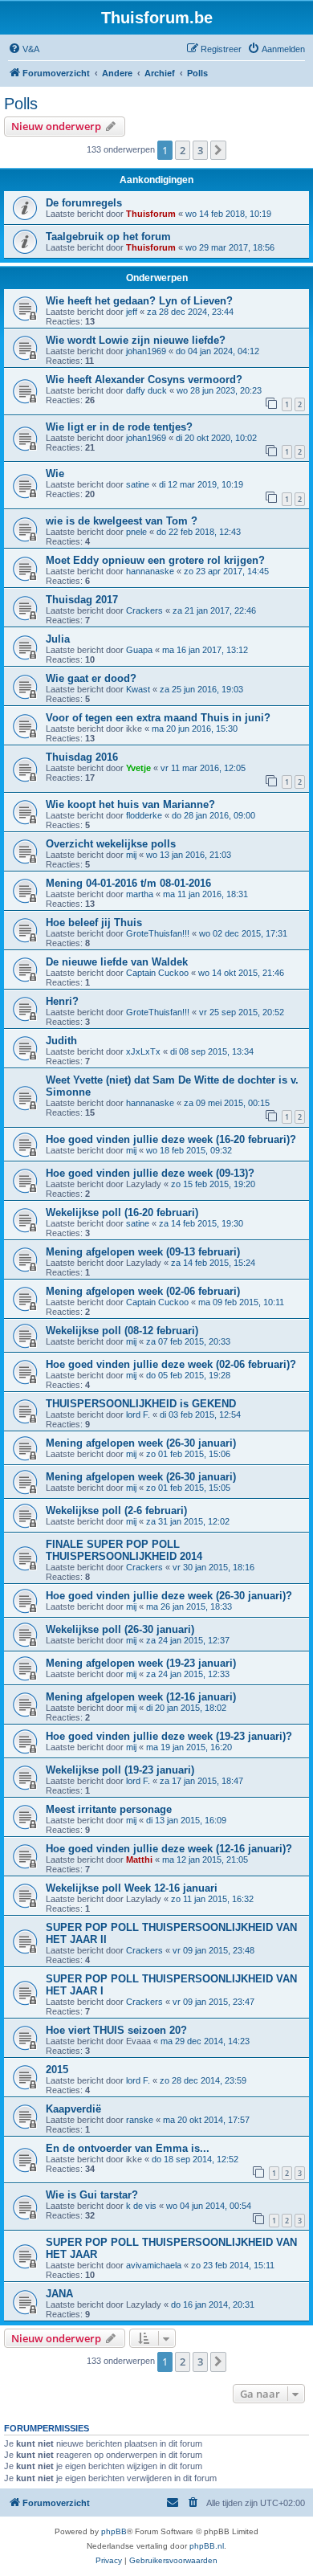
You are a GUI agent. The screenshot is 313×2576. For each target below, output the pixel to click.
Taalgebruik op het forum (108, 237)
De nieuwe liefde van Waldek (117, 962)
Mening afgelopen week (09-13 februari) (143, 1252)
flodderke (144, 815)
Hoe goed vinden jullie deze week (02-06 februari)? (171, 1364)
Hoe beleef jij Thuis (94, 923)
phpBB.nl (207, 2546)
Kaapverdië (73, 2109)
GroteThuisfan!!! (158, 933)
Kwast (138, 689)
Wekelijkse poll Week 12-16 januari (132, 1888)
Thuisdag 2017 (82, 600)
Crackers (144, 610)
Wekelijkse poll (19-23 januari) (120, 1770)
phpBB (114, 2531)
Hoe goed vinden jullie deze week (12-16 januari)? (169, 1849)
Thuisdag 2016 (82, 757)
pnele (136, 532)
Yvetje (138, 768)
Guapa (139, 650)
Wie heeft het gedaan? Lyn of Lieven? (139, 301)
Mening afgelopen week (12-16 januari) (141, 1697)
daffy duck (146, 390)
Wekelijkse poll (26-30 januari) (120, 1629)
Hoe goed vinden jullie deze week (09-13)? (150, 1173)
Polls (21, 104)
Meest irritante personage (109, 1809)
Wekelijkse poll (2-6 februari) (116, 1510)
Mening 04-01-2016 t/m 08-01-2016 (128, 883)
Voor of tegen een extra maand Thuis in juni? (158, 718)
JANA (59, 2294)
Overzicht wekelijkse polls (111, 844)
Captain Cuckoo (157, 973)
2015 (57, 2070)
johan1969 (146, 351)
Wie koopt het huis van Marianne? (130, 804)
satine (138, 484)
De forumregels (84, 203)
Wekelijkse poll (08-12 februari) (122, 1331)
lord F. (138, 1415)
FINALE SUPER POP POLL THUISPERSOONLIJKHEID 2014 (124, 1550)
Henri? (62, 1001)
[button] (218, 150)
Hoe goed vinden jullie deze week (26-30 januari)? (169, 1596)
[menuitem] (24, 49)
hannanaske (150, 571)
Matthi (139, 1860)
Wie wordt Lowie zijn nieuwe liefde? (136, 340)
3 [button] (200, 150)
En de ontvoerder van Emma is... (128, 2148)
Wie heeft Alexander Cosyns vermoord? (144, 380)
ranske (140, 2120)
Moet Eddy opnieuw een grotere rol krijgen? (155, 560)
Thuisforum (151, 214)
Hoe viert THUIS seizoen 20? (116, 2030)
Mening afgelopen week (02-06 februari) (143, 1291)
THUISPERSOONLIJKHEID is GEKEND (141, 1404)
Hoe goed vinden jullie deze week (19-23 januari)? (169, 1736)
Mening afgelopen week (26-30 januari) (141, 1443)
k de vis (141, 2206)
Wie (55, 474)
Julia (58, 639)
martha (140, 894)
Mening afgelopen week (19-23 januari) (141, 1663)
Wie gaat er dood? (91, 678)
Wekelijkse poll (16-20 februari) (122, 1212)
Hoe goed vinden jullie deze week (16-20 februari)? (171, 1139)
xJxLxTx (143, 1051)
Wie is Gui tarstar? (92, 2195)
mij (131, 855)
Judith (61, 1041)
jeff (132, 312)
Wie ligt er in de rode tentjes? (119, 427)
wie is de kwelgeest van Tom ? (122, 521)
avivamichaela (154, 2265)
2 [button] (183, 150)
